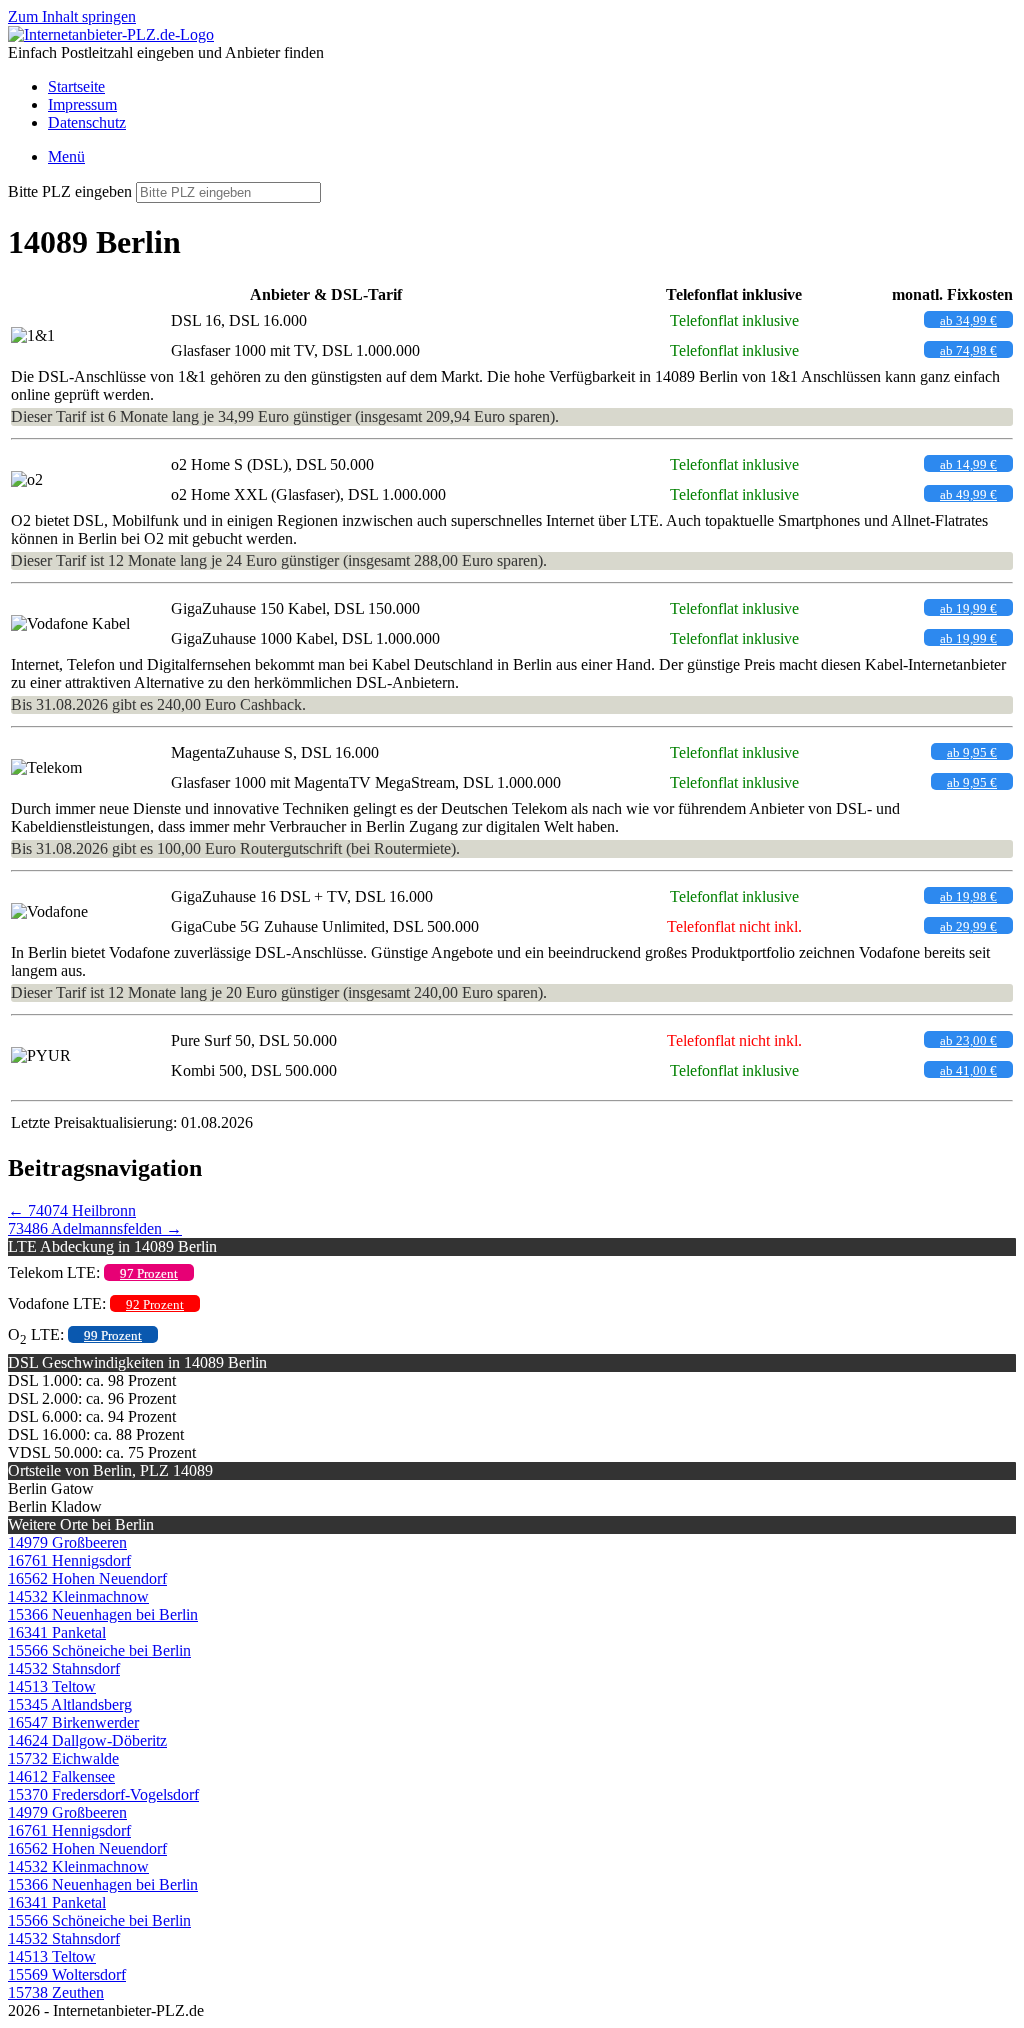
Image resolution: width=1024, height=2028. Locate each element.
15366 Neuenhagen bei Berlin (103, 1614)
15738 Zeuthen (56, 1992)
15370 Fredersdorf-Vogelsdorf (103, 1794)
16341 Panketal (57, 1632)
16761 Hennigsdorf (69, 1560)
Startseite (76, 86)
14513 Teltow (52, 1686)
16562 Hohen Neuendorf (87, 1578)
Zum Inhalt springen (72, 16)
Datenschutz (87, 122)
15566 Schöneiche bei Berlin (99, 1650)
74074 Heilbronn (72, 1210)
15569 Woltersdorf (67, 1974)
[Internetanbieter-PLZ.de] (111, 34)
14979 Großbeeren (67, 1542)
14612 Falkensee (61, 1776)
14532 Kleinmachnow (78, 1596)
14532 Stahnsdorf (64, 1668)
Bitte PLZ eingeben (70, 191)
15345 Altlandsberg (70, 1704)
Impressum (82, 104)
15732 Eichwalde (63, 1758)
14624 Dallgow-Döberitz (87, 1740)
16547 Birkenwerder (73, 1722)
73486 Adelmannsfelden (95, 1228)
